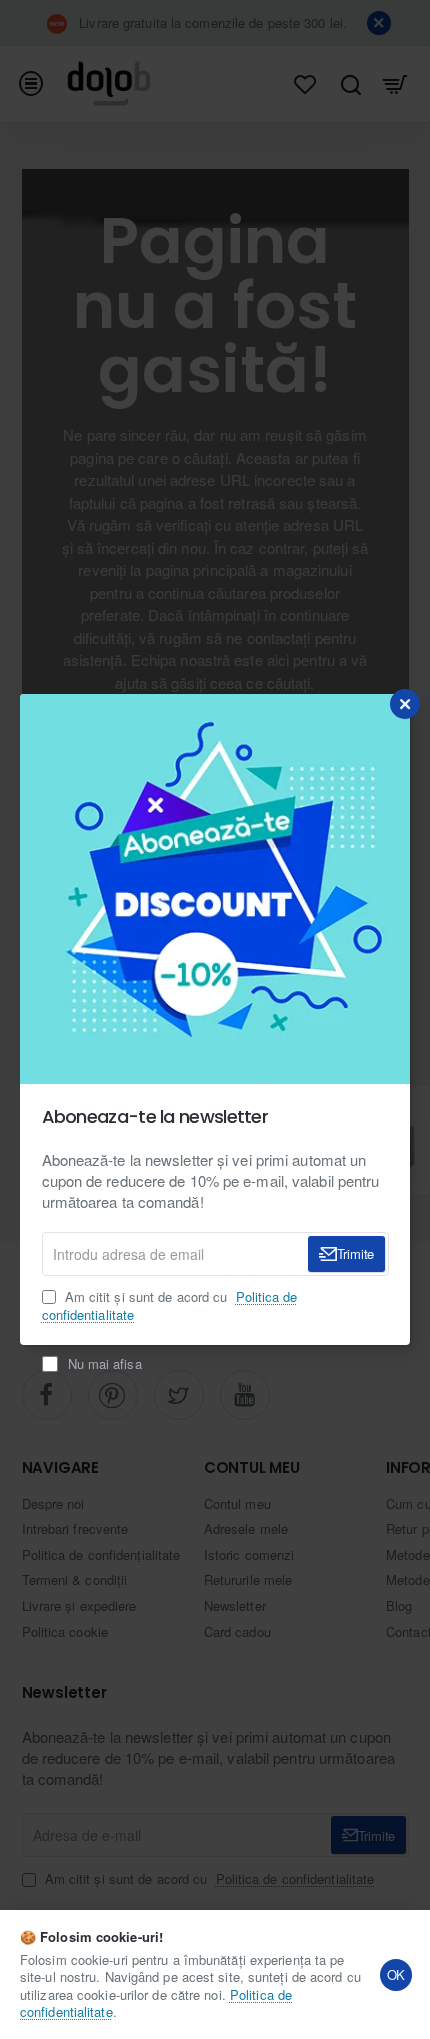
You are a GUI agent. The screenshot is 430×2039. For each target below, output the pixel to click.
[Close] (405, 704)
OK (396, 1974)
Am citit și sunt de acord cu (170, 1306)
